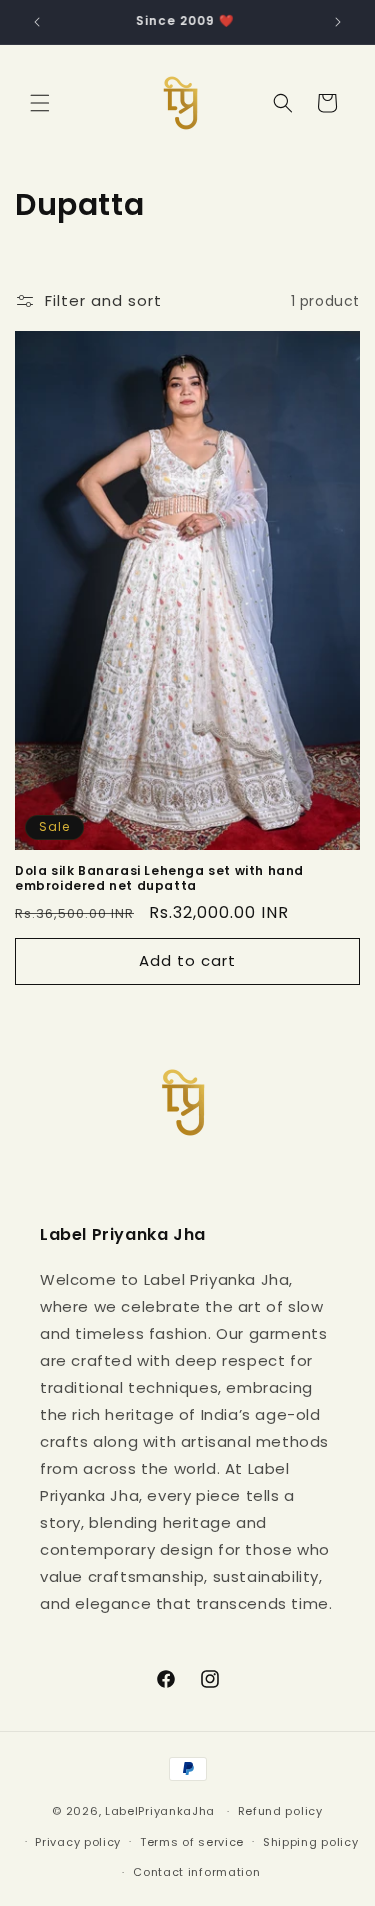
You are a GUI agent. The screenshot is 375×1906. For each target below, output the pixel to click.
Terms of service (192, 1842)
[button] (40, 103)
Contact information (196, 1872)
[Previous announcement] (37, 22)
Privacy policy (78, 1842)
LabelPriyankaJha (160, 1811)
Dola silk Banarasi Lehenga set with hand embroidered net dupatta (159, 878)
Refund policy (280, 1811)
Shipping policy (311, 1842)
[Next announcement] (338, 22)
